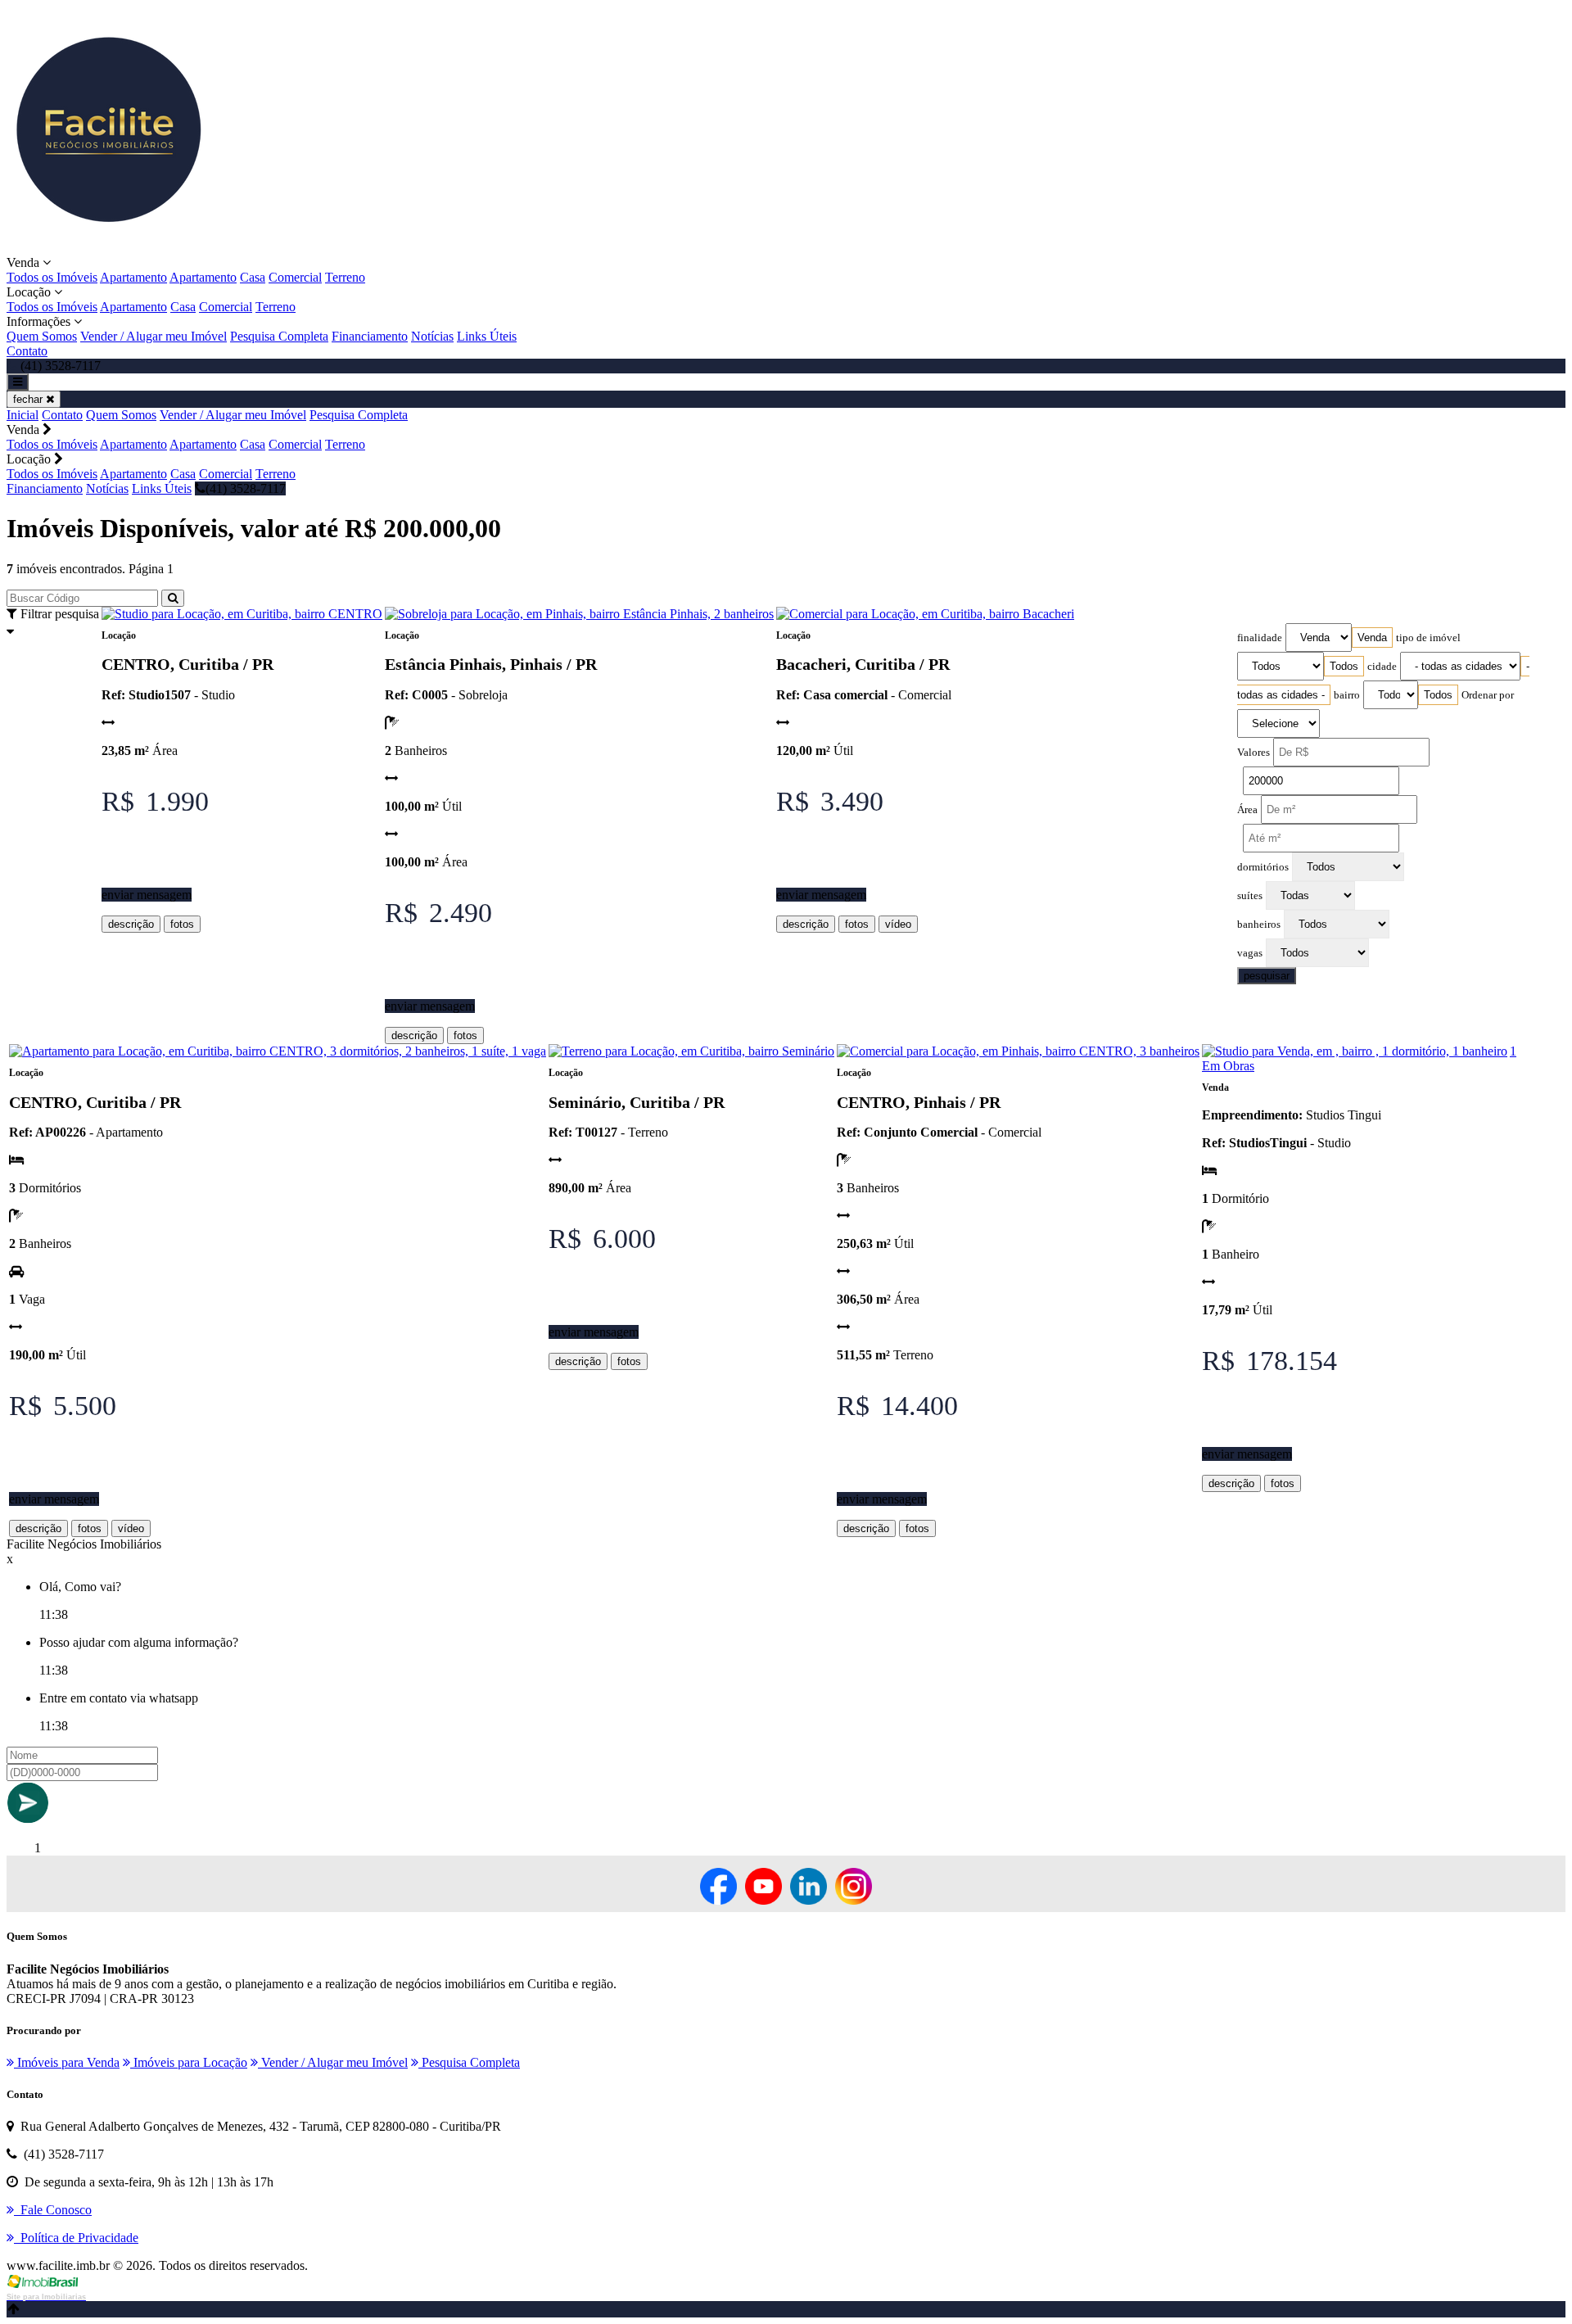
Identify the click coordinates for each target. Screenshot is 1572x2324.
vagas (1250, 953)
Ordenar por (1488, 695)
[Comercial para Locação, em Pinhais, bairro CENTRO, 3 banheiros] (1018, 1051)
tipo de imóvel (1428, 638)
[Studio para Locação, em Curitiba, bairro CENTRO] (242, 614)
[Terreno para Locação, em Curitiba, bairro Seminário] (691, 1051)
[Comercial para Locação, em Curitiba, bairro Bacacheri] (925, 614)
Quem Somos (42, 336)
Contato (27, 351)
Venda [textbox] (1372, 638)
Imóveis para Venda (67, 2062)
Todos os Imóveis (52, 277)
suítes (1250, 896)
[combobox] (1372, 638)
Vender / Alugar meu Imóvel (154, 336)
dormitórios (1263, 867)
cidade (1382, 667)
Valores (1254, 753)
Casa (253, 277)
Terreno (345, 277)
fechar (29, 399)
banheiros (1259, 925)
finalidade (1260, 638)
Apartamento (133, 277)
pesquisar (1267, 976)
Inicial (23, 415)
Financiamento (370, 336)
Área (1247, 810)
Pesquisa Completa (279, 336)
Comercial (295, 277)
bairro (1347, 695)
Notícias (432, 336)
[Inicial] (109, 248)
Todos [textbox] (1344, 666)
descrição (131, 924)
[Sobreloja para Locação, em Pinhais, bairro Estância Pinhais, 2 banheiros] (579, 614)
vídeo (898, 924)
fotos (182, 924)
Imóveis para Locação (189, 2062)
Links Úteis (487, 336)
